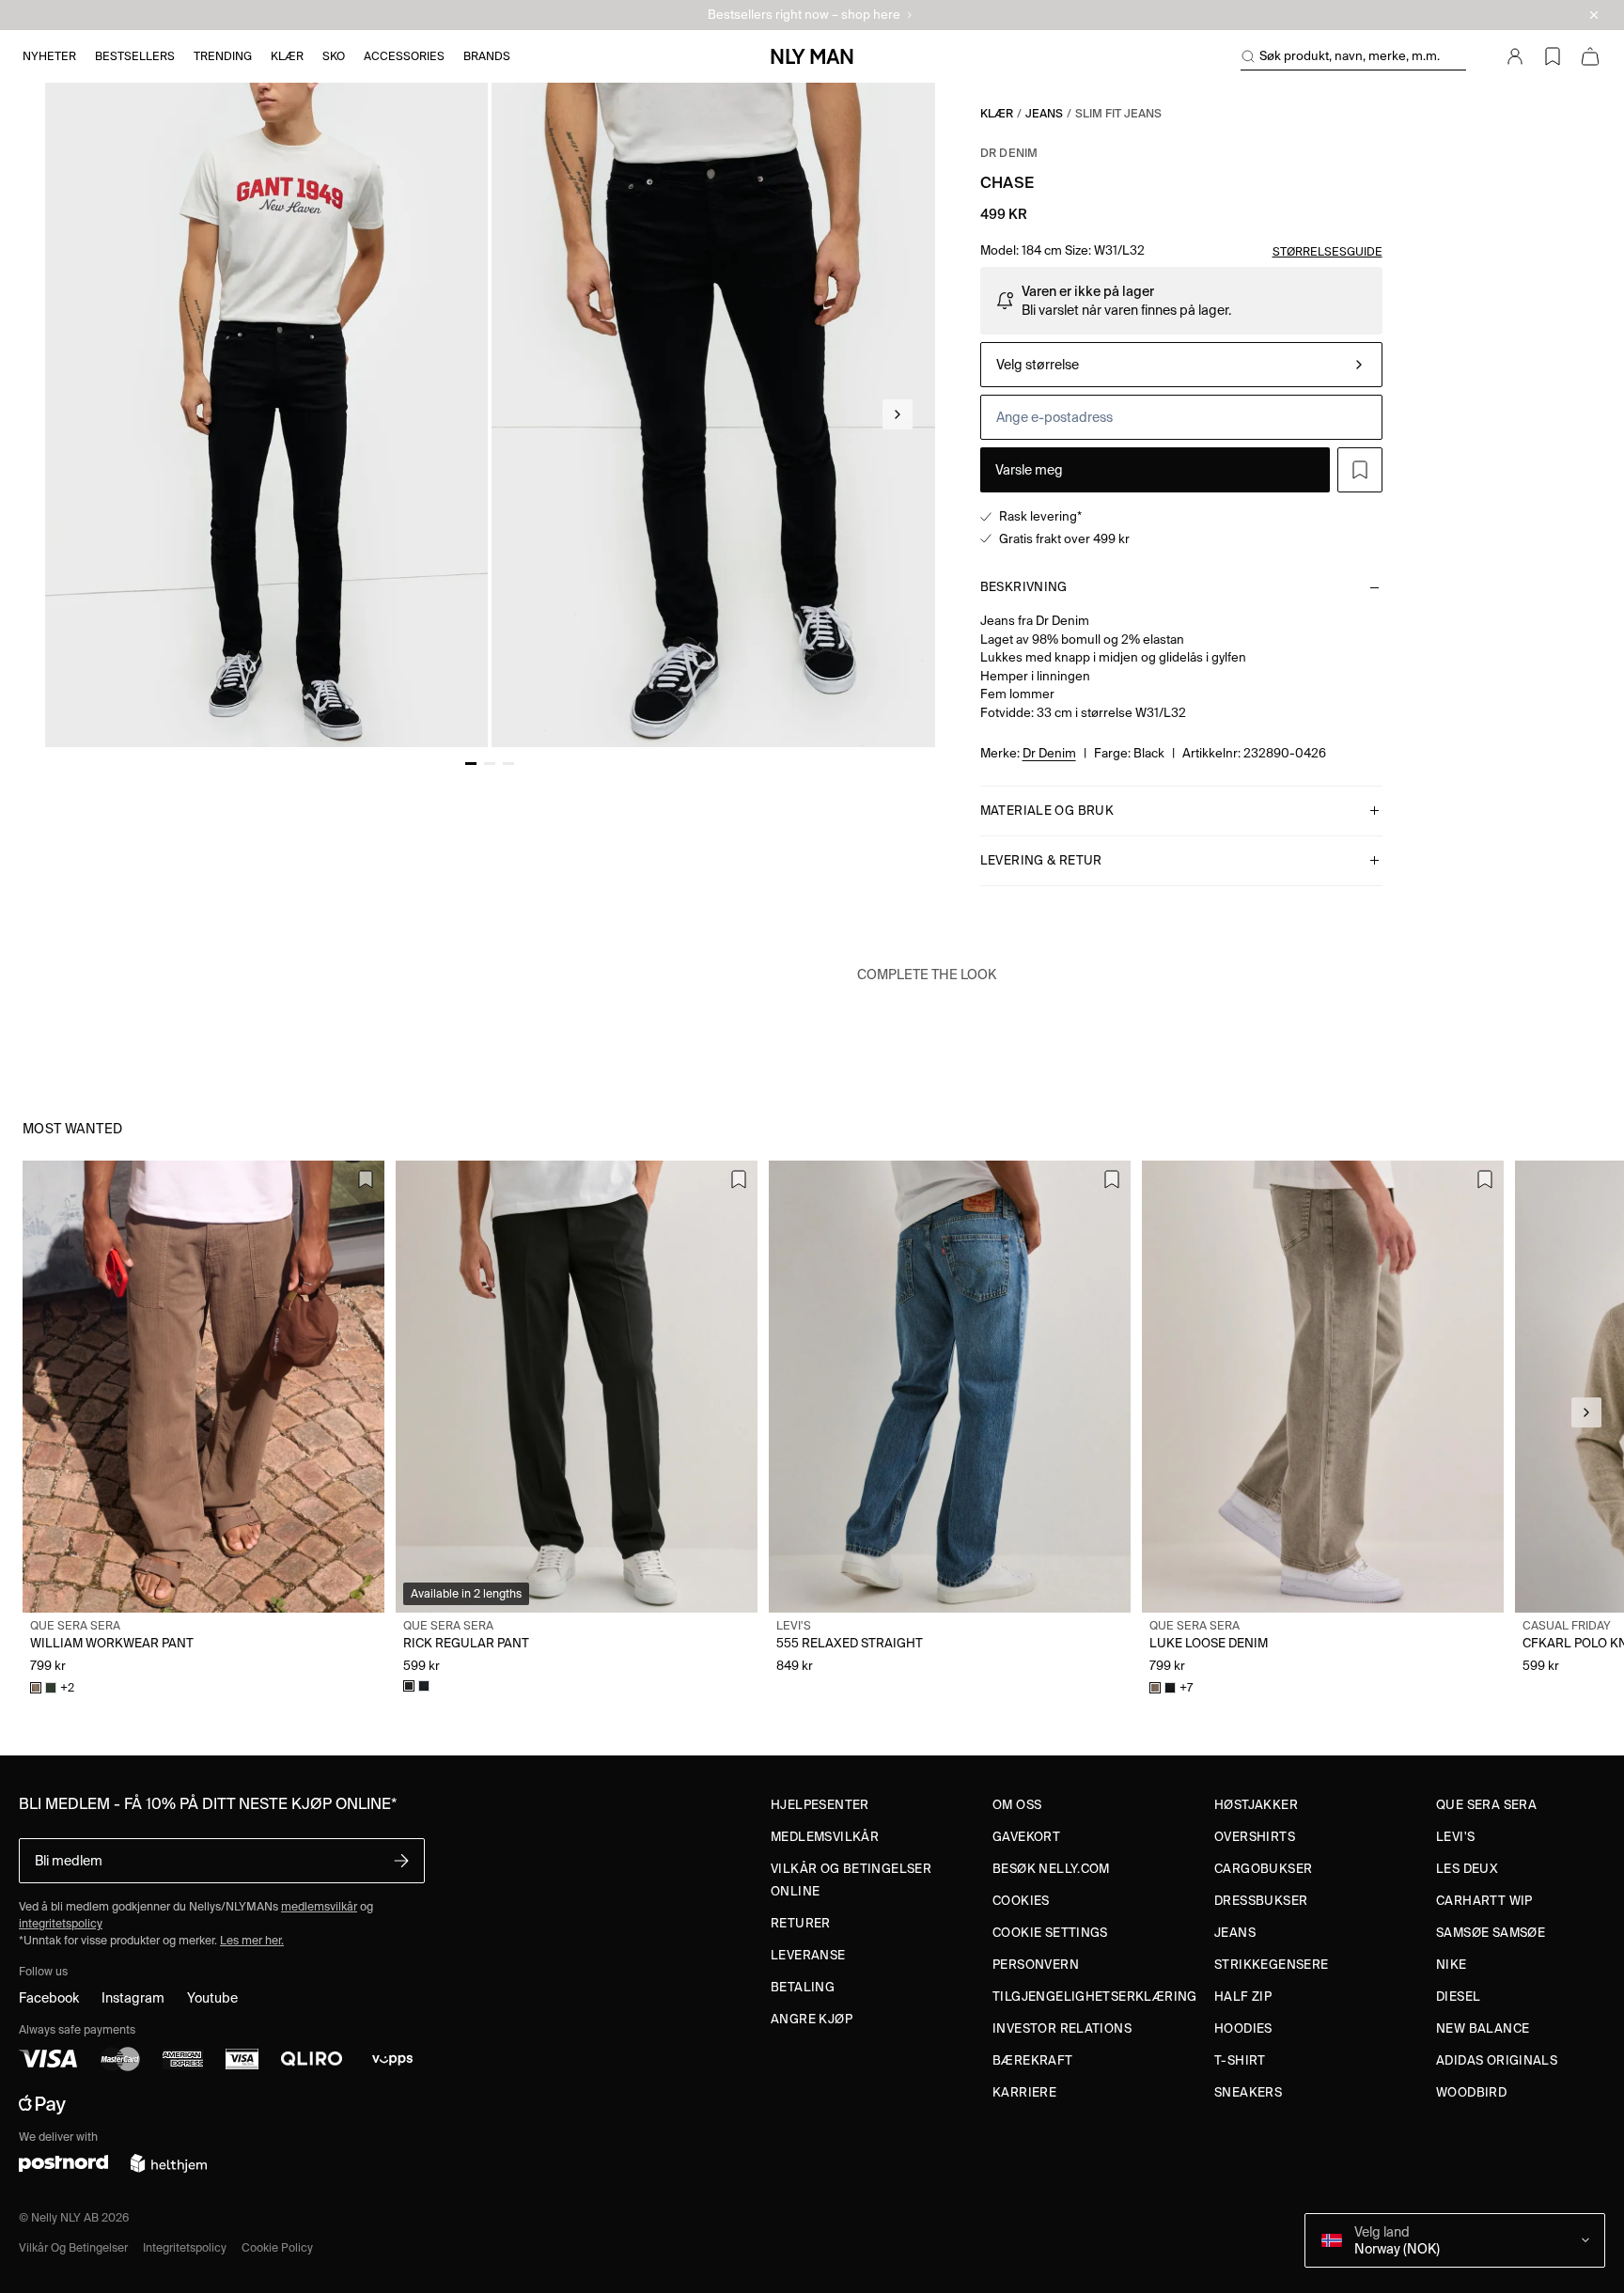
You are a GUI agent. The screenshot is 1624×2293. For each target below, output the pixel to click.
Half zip (1243, 1997)
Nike (1452, 1965)
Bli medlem (69, 1861)
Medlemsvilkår (825, 1837)
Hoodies (1243, 2028)
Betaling (803, 1987)
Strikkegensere (1271, 1965)
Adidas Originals (1497, 2060)
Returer (801, 1923)
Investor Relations (1062, 2028)
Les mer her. (252, 1940)
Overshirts (1255, 1837)
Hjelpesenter (820, 1805)
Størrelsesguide (1327, 251)
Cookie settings (1050, 1933)
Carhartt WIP (1484, 1901)
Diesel (1458, 1997)
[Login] (1515, 56)
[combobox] (1181, 365)
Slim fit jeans (1118, 113)
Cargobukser (1263, 1869)
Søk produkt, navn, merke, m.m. (1350, 56)
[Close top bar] (1594, 15)
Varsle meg (1029, 470)
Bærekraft (1033, 2060)
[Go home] (812, 56)
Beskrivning (1024, 587)
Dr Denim (1009, 153)
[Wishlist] (1553, 56)
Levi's (1455, 1837)
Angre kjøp (812, 2019)
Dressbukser (1261, 1901)
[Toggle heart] (1360, 470)
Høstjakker (1256, 1805)
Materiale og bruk (1047, 811)
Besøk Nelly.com (1051, 1869)
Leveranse (808, 1955)
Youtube (212, 1998)
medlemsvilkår (319, 1906)
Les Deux (1467, 1869)
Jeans (1044, 113)
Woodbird (1471, 2092)
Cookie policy (277, 2247)
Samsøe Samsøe (1491, 1933)
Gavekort (1026, 1837)
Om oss (1017, 1805)
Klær (997, 113)
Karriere (1024, 2092)
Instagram (133, 1998)
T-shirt (1240, 2060)
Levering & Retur (1041, 860)
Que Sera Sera (1486, 1805)
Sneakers (1248, 2092)
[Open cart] (1590, 56)
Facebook (49, 1998)
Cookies (1021, 1901)
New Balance (1483, 2028)
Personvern (1036, 1965)
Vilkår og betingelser (73, 2247)
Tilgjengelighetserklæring (1095, 1997)
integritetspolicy (61, 1923)
